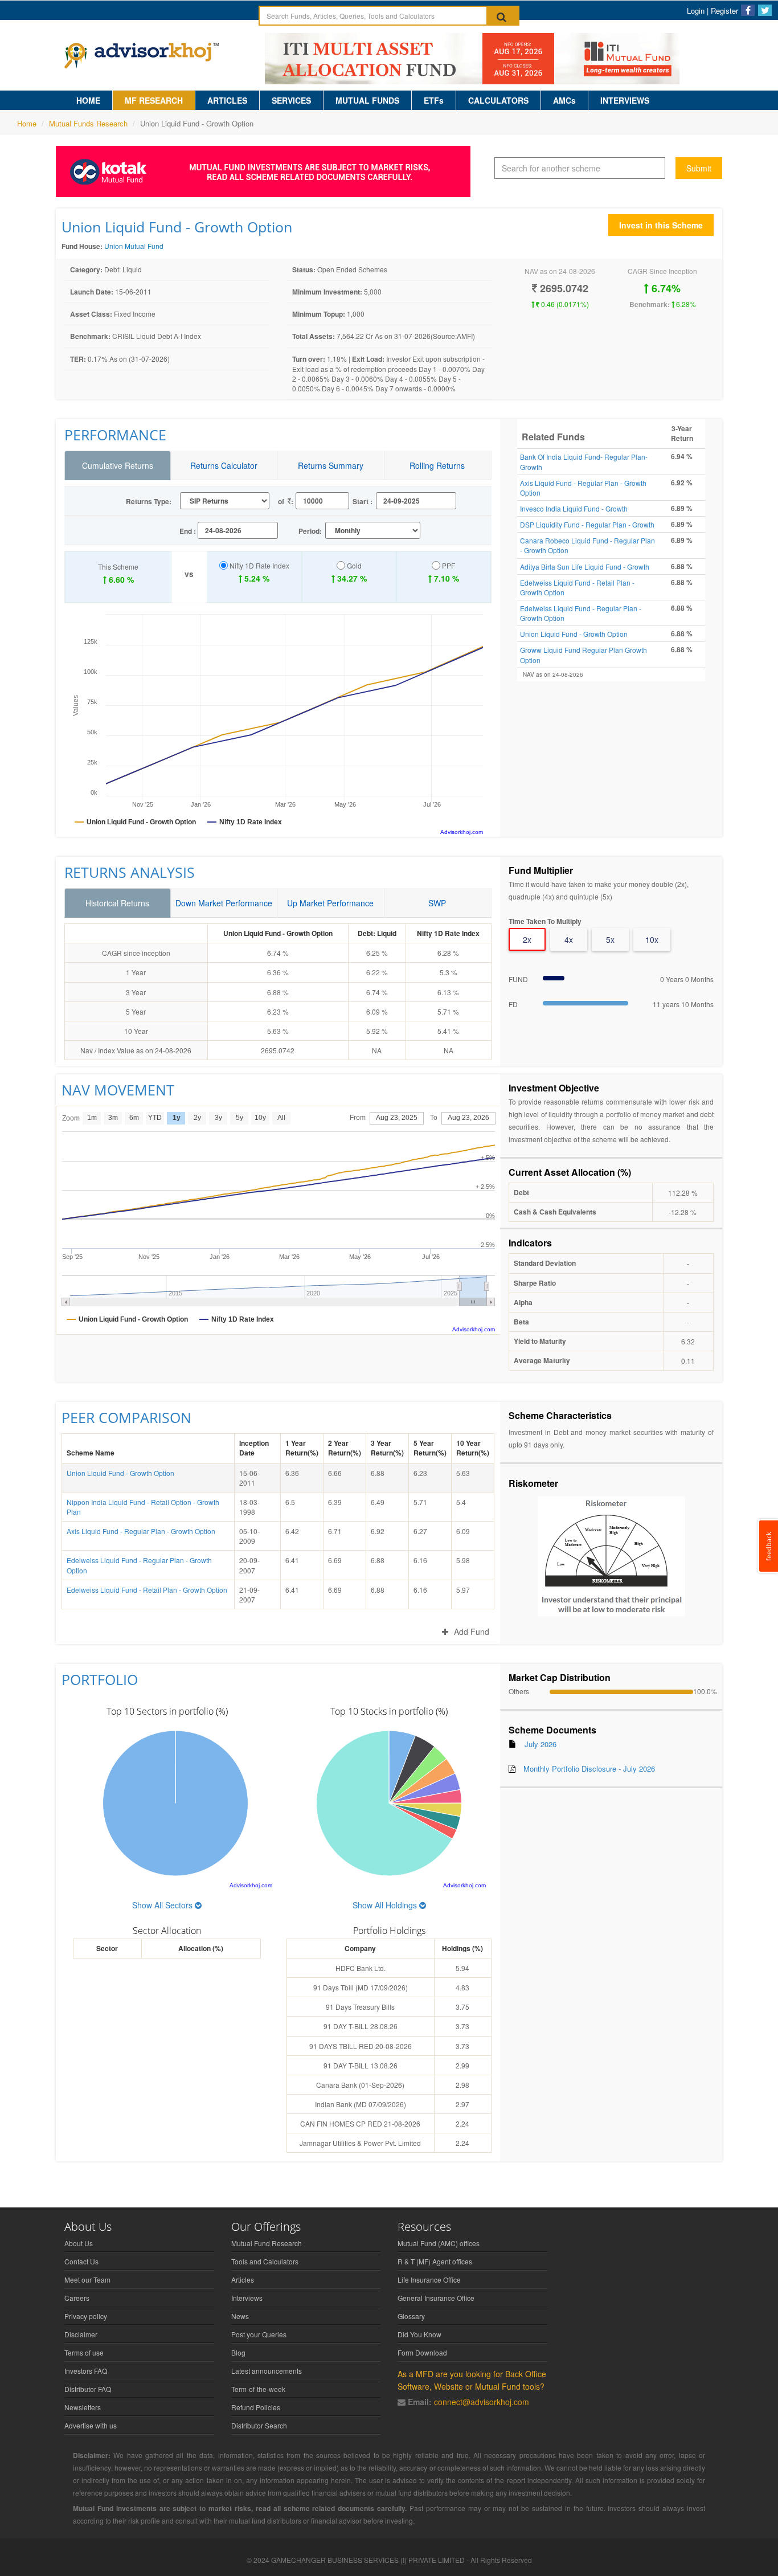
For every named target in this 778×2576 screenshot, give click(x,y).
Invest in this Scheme (661, 225)
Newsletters (83, 2407)
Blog (238, 2352)
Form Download (422, 2352)
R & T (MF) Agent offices (435, 2261)
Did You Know (419, 2334)
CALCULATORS (498, 100)
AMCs (564, 100)
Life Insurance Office (429, 2279)
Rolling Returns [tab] (437, 465)
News (240, 2316)
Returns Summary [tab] (331, 465)
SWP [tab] (437, 903)
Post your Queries (259, 2334)
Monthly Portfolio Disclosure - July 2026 (589, 1769)
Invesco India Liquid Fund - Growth (574, 508)
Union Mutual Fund (134, 246)
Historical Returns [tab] (117, 903)
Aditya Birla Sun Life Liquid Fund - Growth (585, 567)
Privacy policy (86, 2316)
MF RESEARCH (154, 100)
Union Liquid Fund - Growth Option (574, 634)
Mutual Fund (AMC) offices (439, 2243)
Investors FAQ (86, 2371)
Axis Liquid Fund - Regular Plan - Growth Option (141, 1531)
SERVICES (291, 100)
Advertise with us (91, 2425)
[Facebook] (748, 10)
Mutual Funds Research (88, 123)
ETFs (434, 100)
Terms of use (84, 2352)
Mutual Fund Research (267, 2243)
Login (696, 11)
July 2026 (540, 1744)
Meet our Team (87, 2279)
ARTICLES (227, 100)
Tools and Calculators (265, 2261)
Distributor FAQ (88, 2389)
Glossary (411, 2316)
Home (27, 123)
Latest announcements (267, 2371)
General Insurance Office (436, 2298)
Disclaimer (81, 2334)
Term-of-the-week (258, 2389)
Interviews (247, 2298)
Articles (243, 2279)
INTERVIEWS (625, 100)
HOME (88, 100)
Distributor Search (259, 2425)
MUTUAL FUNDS (367, 100)
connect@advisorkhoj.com (482, 2402)
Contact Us (81, 2261)
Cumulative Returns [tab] (118, 465)
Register (724, 11)
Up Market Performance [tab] (330, 903)
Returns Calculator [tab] (224, 465)
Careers (77, 2298)
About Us (79, 2243)
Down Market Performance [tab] (224, 903)
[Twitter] (765, 10)
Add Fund (472, 1632)
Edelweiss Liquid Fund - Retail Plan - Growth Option (147, 1590)
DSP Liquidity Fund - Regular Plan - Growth (587, 524)
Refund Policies (256, 2407)
